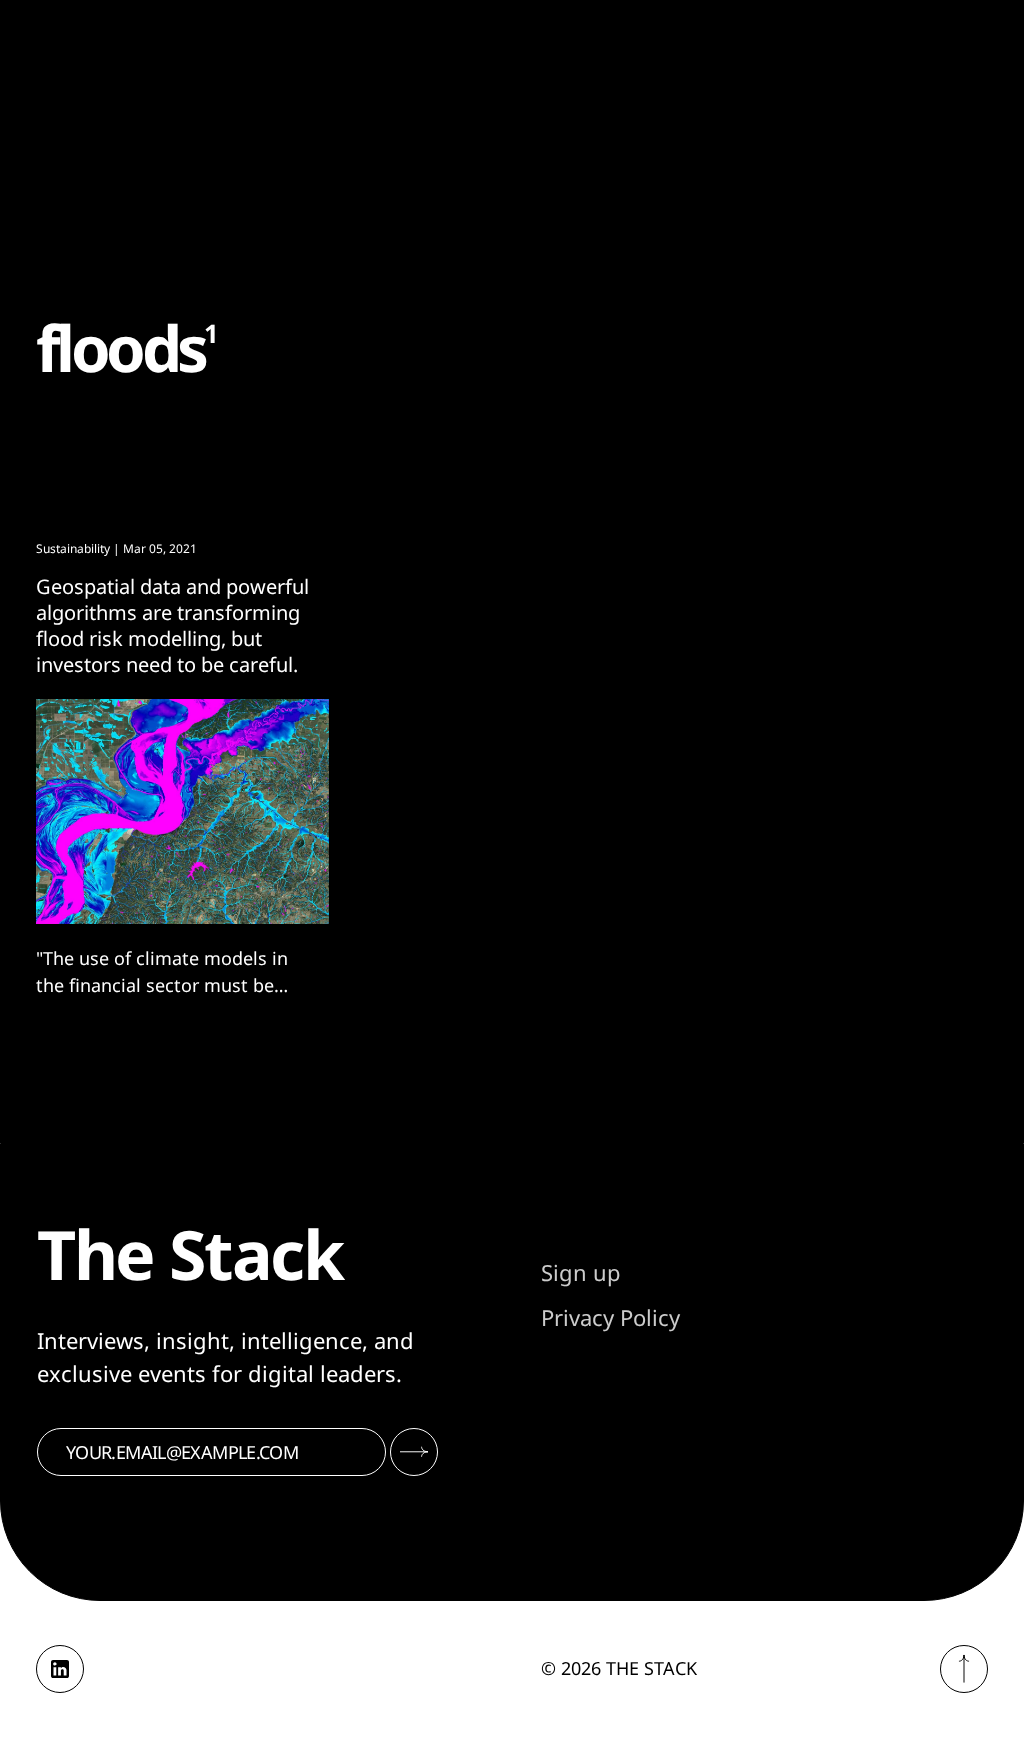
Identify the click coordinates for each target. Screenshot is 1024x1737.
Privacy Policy (610, 1317)
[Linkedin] (60, 1669)
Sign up (581, 1272)
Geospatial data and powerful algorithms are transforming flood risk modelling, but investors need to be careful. (172, 625)
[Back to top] (964, 1669)
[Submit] (414, 1452)
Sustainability (73, 548)
